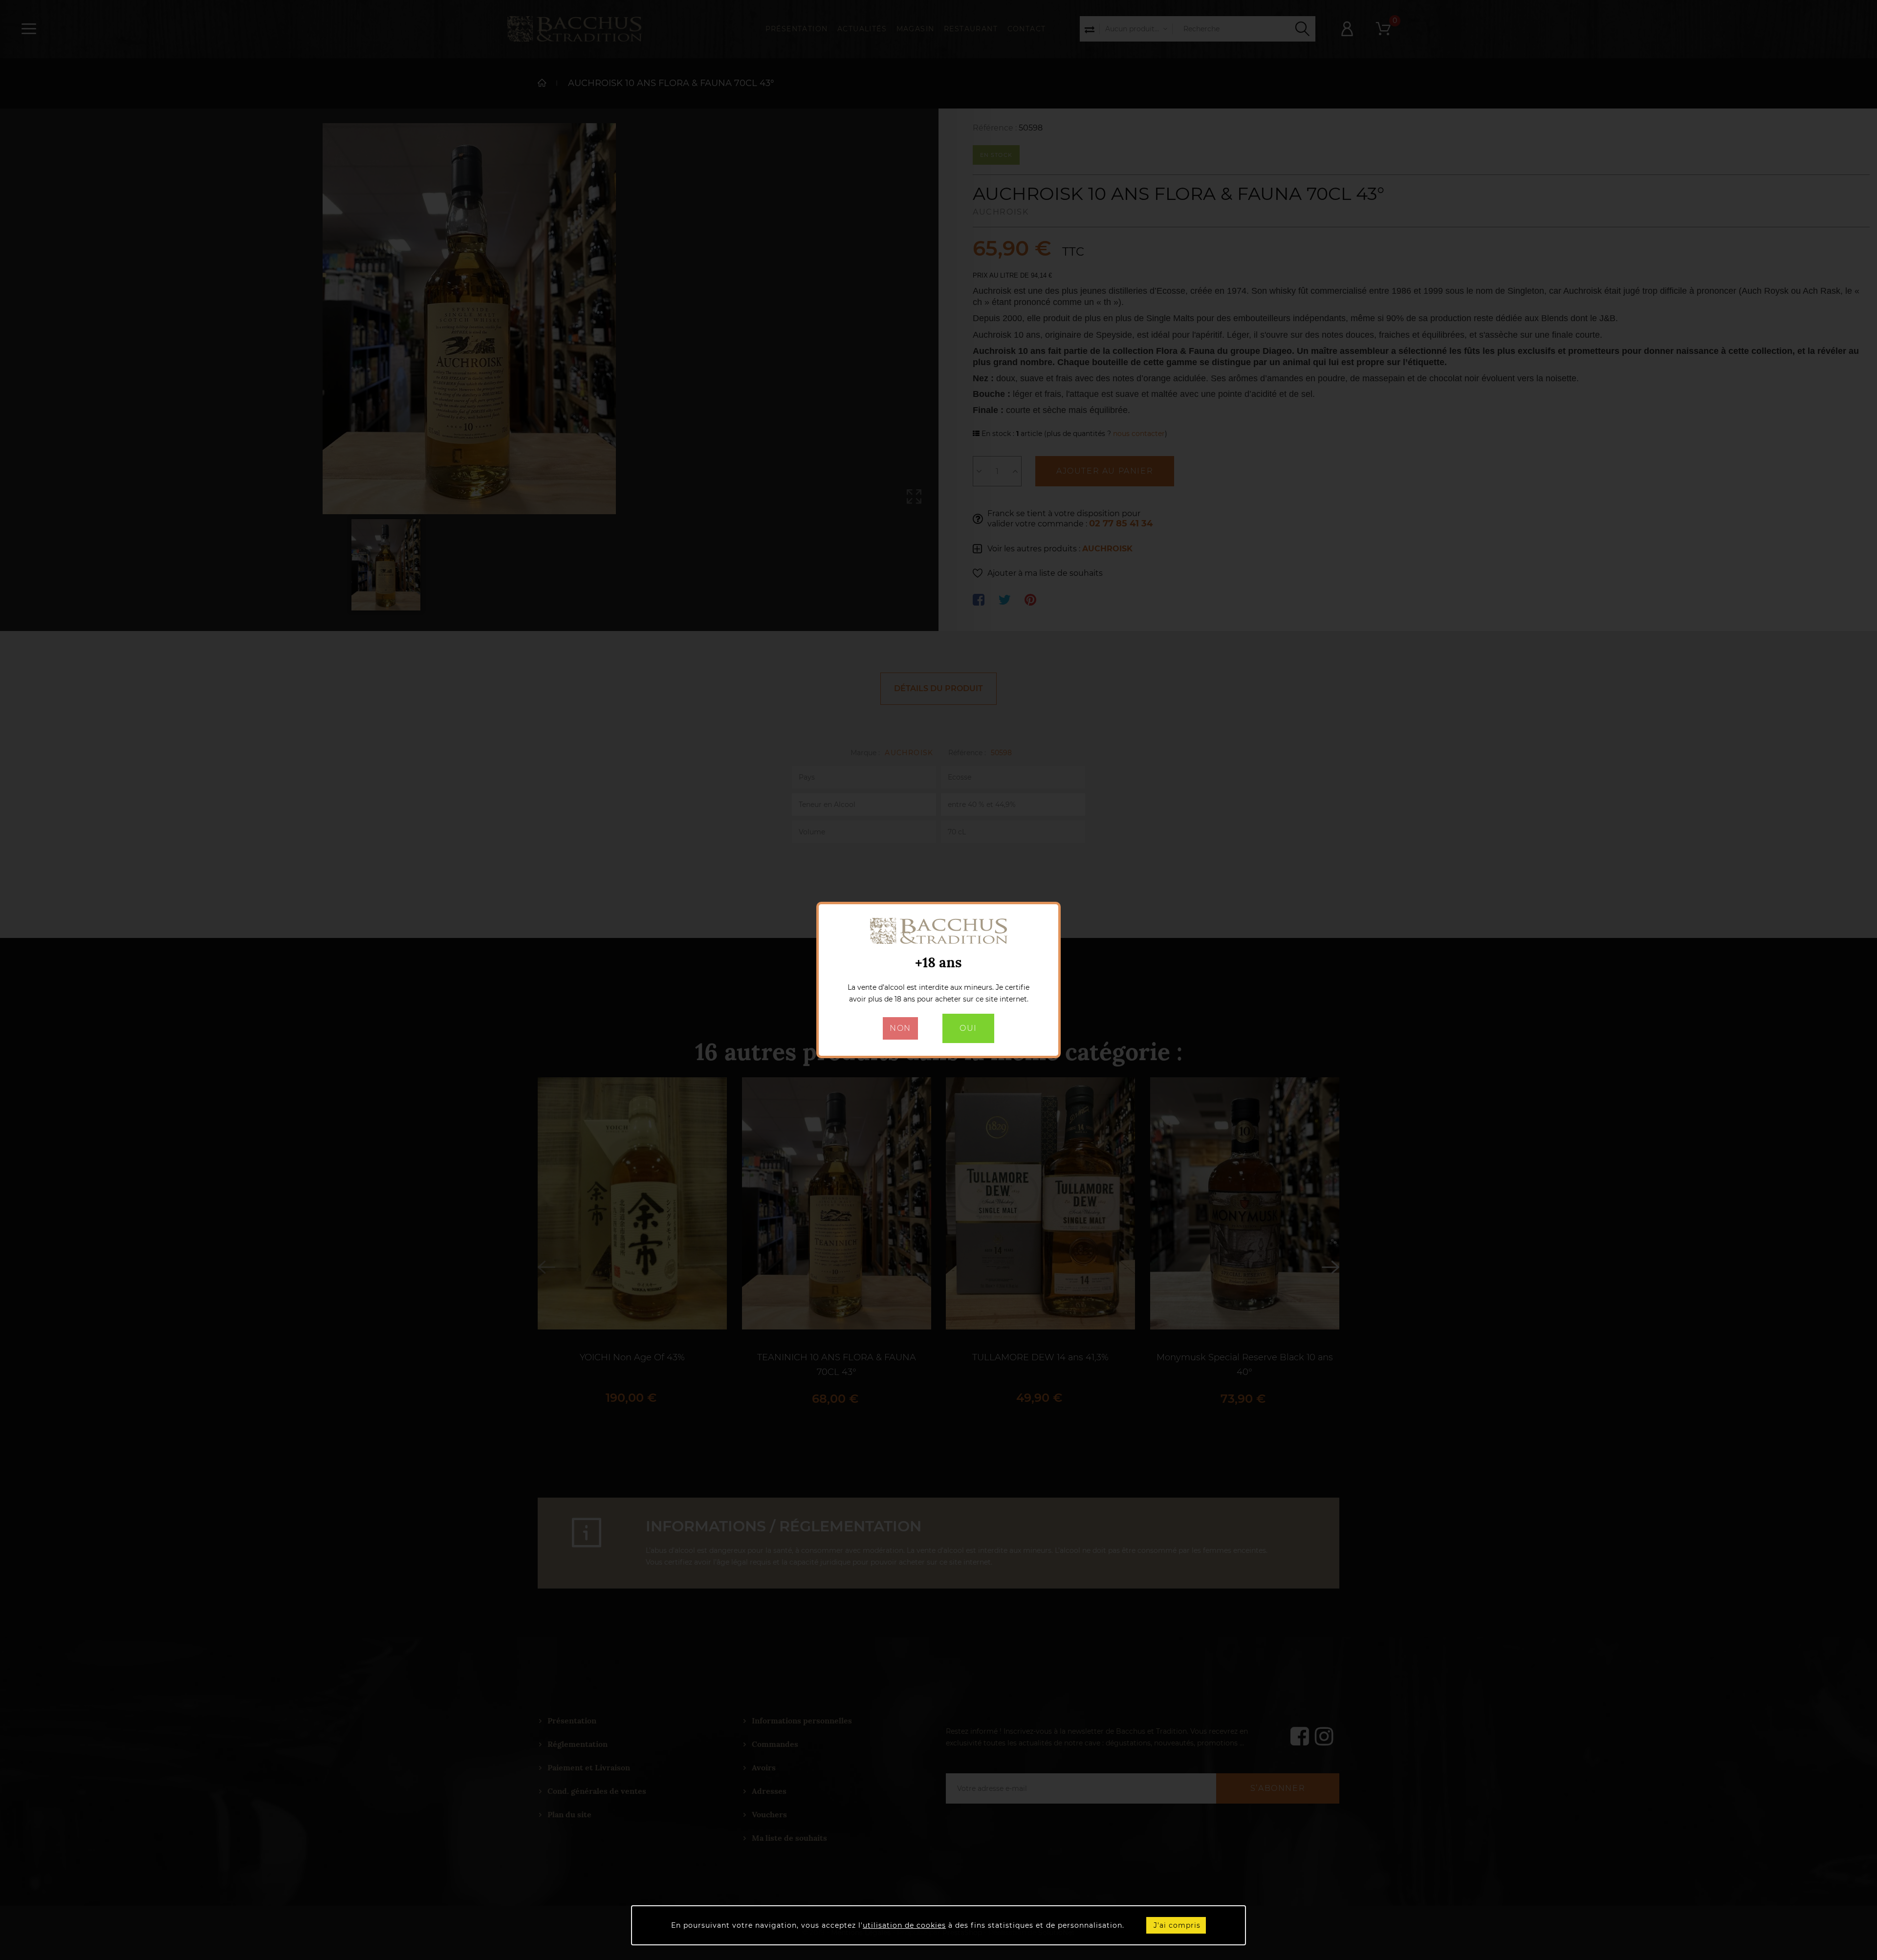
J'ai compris (1177, 1925)
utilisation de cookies (904, 1925)
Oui (968, 1028)
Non (900, 1028)
